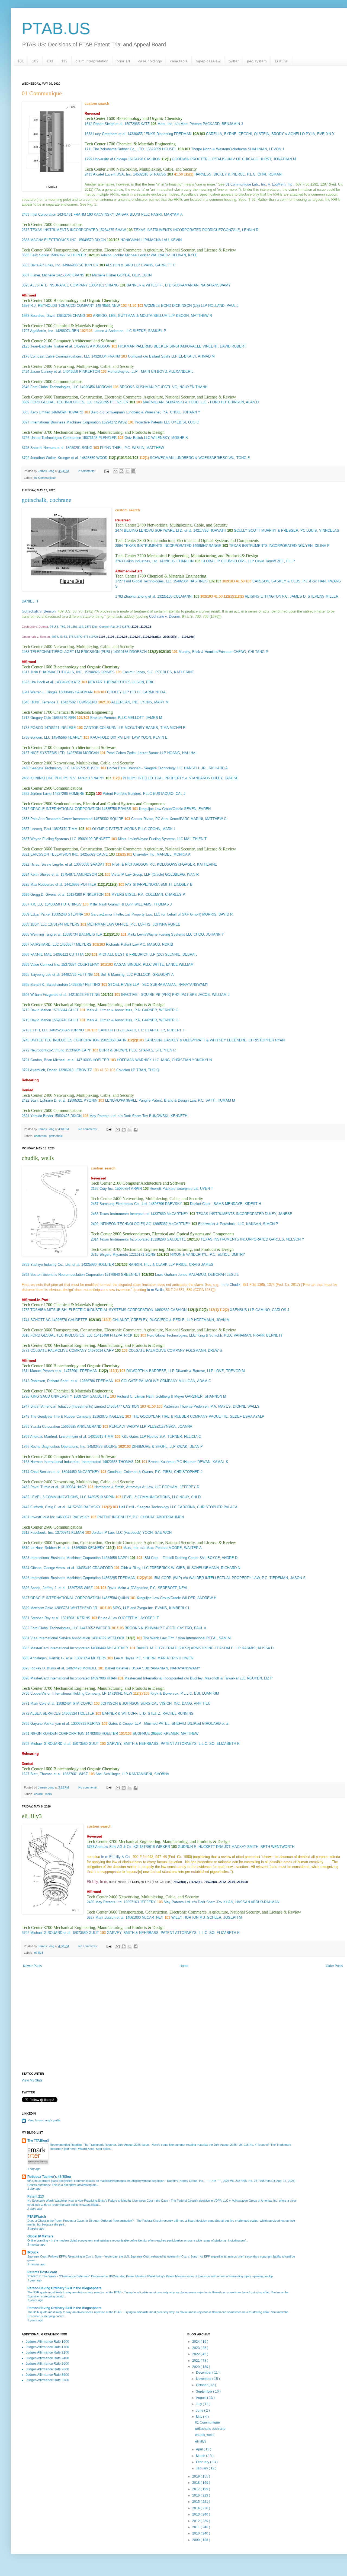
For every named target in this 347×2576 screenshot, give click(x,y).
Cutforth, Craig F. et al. (48, 1507)
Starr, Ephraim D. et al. (48, 1100)
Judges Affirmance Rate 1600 (47, 2342)
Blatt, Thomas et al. (46, 1774)
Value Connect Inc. (45, 965)
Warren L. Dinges (44, 692)
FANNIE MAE (41, 954)
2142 (223, 1882)
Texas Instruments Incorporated (124, 1214)
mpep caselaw (208, 61)
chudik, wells (205, 2435)
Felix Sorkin (40, 255)
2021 (196, 2361)
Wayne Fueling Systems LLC (53, 839)
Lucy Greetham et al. (110, 134)
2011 (196, 2527)
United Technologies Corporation (56, 438)
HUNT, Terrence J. (45, 702)
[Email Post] (107, 471)
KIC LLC (37, 904)
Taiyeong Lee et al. (45, 975)
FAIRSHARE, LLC (45, 944)
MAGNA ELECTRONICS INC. (54, 240)
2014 (196, 2508)
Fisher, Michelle (43, 275)
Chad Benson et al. (45, 1472)
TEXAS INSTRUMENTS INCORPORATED (64, 230)
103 (50, 61)
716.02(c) (211, 1882)
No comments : (89, 1129)
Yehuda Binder (42, 1116)
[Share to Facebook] (133, 471)
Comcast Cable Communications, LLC (60, 356)
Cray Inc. (107, 1189)
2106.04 (135, 637)
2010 (196, 2533)
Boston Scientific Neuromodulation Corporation (67, 1275)
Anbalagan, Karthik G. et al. (52, 1658)
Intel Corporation (43, 214)
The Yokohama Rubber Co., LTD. (119, 149)
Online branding (38, 2240)
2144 (232, 1882)
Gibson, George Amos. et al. (53, 1568)
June (200, 2411)
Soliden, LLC (40, 737)
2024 (196, 2342)
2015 (196, 2502)
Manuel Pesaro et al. (46, 1371)
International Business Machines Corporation (65, 422)
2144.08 (242, 1882)
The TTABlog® (38, 2141)
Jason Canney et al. (46, 372)
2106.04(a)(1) (152, 637)
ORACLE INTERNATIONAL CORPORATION (65, 809)
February (203, 2462)
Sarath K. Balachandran (49, 985)
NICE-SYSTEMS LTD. (48, 753)
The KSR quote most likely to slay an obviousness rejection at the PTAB (75, 2292)
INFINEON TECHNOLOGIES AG (125, 1224)
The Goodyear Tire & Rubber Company (61, 1416)
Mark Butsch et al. (110, 1917)
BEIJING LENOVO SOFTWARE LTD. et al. (158, 530)
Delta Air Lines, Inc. (46, 265)
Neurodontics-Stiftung (47, 1050)
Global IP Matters (41, 2236)
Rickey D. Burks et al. (48, 1668)
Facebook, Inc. (42, 1533)
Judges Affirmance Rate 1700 (47, 2347)
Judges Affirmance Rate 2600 (47, 2364)
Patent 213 (36, 2196)
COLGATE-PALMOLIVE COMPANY (59, 1351)
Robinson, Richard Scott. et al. (54, 1381)
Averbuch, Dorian (44, 1070)
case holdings (150, 61)
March (201, 2456)
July (199, 2404)
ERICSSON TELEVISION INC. (55, 854)
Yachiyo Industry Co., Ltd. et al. (55, 1265)
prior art (123, 61)
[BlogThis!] (121, 471)
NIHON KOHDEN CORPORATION (57, 1734)
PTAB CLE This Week (42, 2276)
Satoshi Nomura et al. (47, 448)
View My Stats (32, 2080)
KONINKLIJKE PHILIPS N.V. (53, 778)
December (204, 2373)
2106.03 (146, 627)
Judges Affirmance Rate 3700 (47, 2380)
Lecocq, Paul (41, 829)
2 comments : (88, 471)
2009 (196, 2540)
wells (49, 1794)
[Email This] (115, 471)
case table (179, 61)
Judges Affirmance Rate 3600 (47, 2375)
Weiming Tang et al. (46, 934)
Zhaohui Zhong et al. (140, 596)
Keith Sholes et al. (45, 874)
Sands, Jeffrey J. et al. (48, 1588)
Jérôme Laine (41, 794)
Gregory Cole (41, 718)
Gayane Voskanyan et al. (50, 1724)
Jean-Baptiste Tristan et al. (52, 346)
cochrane (41, 1136)
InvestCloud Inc (43, 1517)
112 (64, 61)
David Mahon (41, 1010)
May (200, 2417)
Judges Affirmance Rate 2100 (47, 2352)
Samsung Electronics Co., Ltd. (124, 1204)
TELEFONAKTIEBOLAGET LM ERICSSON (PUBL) (71, 652)
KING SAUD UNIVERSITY (51, 1396)
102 (35, 61)
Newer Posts (32, 1966)
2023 (196, 2348)
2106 (135, 627)
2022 (196, 2354)
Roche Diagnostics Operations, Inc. (58, 1447)
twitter (234, 61)
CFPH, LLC (39, 1030)
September (205, 2392)
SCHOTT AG (41, 1320)
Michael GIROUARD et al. (51, 1744)
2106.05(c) (170, 637)
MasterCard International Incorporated (60, 1648)
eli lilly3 (39, 1953)
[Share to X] (127, 471)
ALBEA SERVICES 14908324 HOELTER (62, 1713)
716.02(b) (195, 1882)
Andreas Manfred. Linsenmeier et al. (59, 1437)
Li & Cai (282, 61)
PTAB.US (56, 29)
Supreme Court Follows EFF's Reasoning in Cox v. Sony (65, 2256)
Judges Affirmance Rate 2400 (47, 2358)
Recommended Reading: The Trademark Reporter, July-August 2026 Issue (100, 2145)
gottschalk (56, 1136)
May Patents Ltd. (109, 1902)
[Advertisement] (183, 2026)
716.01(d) (180, 1882)
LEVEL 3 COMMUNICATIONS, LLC (58, 1497)
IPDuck (33, 2252)
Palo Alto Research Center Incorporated (61, 819)
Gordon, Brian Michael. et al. (53, 1060)
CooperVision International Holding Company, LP (68, 1693)
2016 (196, 2495)
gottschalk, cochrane (46, 500)
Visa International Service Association (60, 1638)
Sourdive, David (43, 316)
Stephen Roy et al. (45, 1618)
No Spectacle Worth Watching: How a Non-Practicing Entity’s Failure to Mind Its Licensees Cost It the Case (98, 2201)
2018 (196, 2483)
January (202, 2468)
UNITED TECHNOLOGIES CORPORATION (65, 1040)
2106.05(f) (189, 637)
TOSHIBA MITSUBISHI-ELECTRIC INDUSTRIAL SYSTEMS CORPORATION (92, 1310)
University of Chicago (110, 159)
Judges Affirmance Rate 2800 (47, 2369)
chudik (39, 1794)
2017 (196, 2489)
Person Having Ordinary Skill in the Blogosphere (65, 2288)
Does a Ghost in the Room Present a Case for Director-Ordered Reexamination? (81, 2221)
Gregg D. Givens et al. (48, 895)
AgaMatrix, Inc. (42, 331)
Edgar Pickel (40, 914)
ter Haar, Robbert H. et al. (50, 1548)
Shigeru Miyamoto (114, 1254)
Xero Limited (40, 412)
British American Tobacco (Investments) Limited (68, 1406)
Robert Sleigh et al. (108, 124)
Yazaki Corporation (45, 1426)
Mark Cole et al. (43, 1703)
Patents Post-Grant (42, 2272)
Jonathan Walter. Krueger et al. (55, 458)
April (200, 2449)
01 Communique (45, 478)
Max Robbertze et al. (47, 884)
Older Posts (334, 1966)
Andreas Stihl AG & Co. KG (117, 1847)
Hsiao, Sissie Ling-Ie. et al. (52, 864)
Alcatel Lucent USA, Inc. (113, 174)
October (202, 2385)
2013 (196, 2514)
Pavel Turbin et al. (45, 1487)
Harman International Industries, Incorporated (66, 1462)
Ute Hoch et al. (42, 682)
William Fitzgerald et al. (49, 995)
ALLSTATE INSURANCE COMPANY (59, 285)
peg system (257, 61)
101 (21, 61)
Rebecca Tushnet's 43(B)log (49, 2177)
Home (184, 1966)
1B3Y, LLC (39, 924)
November (204, 2379)
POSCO (37, 728)
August (202, 2398)
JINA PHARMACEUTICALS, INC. (57, 672)
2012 (196, 2521)
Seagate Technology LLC (50, 768)
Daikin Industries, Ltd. (141, 561)
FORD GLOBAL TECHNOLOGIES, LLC (62, 402)
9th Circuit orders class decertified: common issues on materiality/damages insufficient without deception (96, 2181)
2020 (196, 2367)
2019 (196, 2476)
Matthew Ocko (42, 1608)
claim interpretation (92, 61)
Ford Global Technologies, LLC (54, 387)
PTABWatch (37, 2217)
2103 (102, 637)
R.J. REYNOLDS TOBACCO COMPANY (62, 306)
